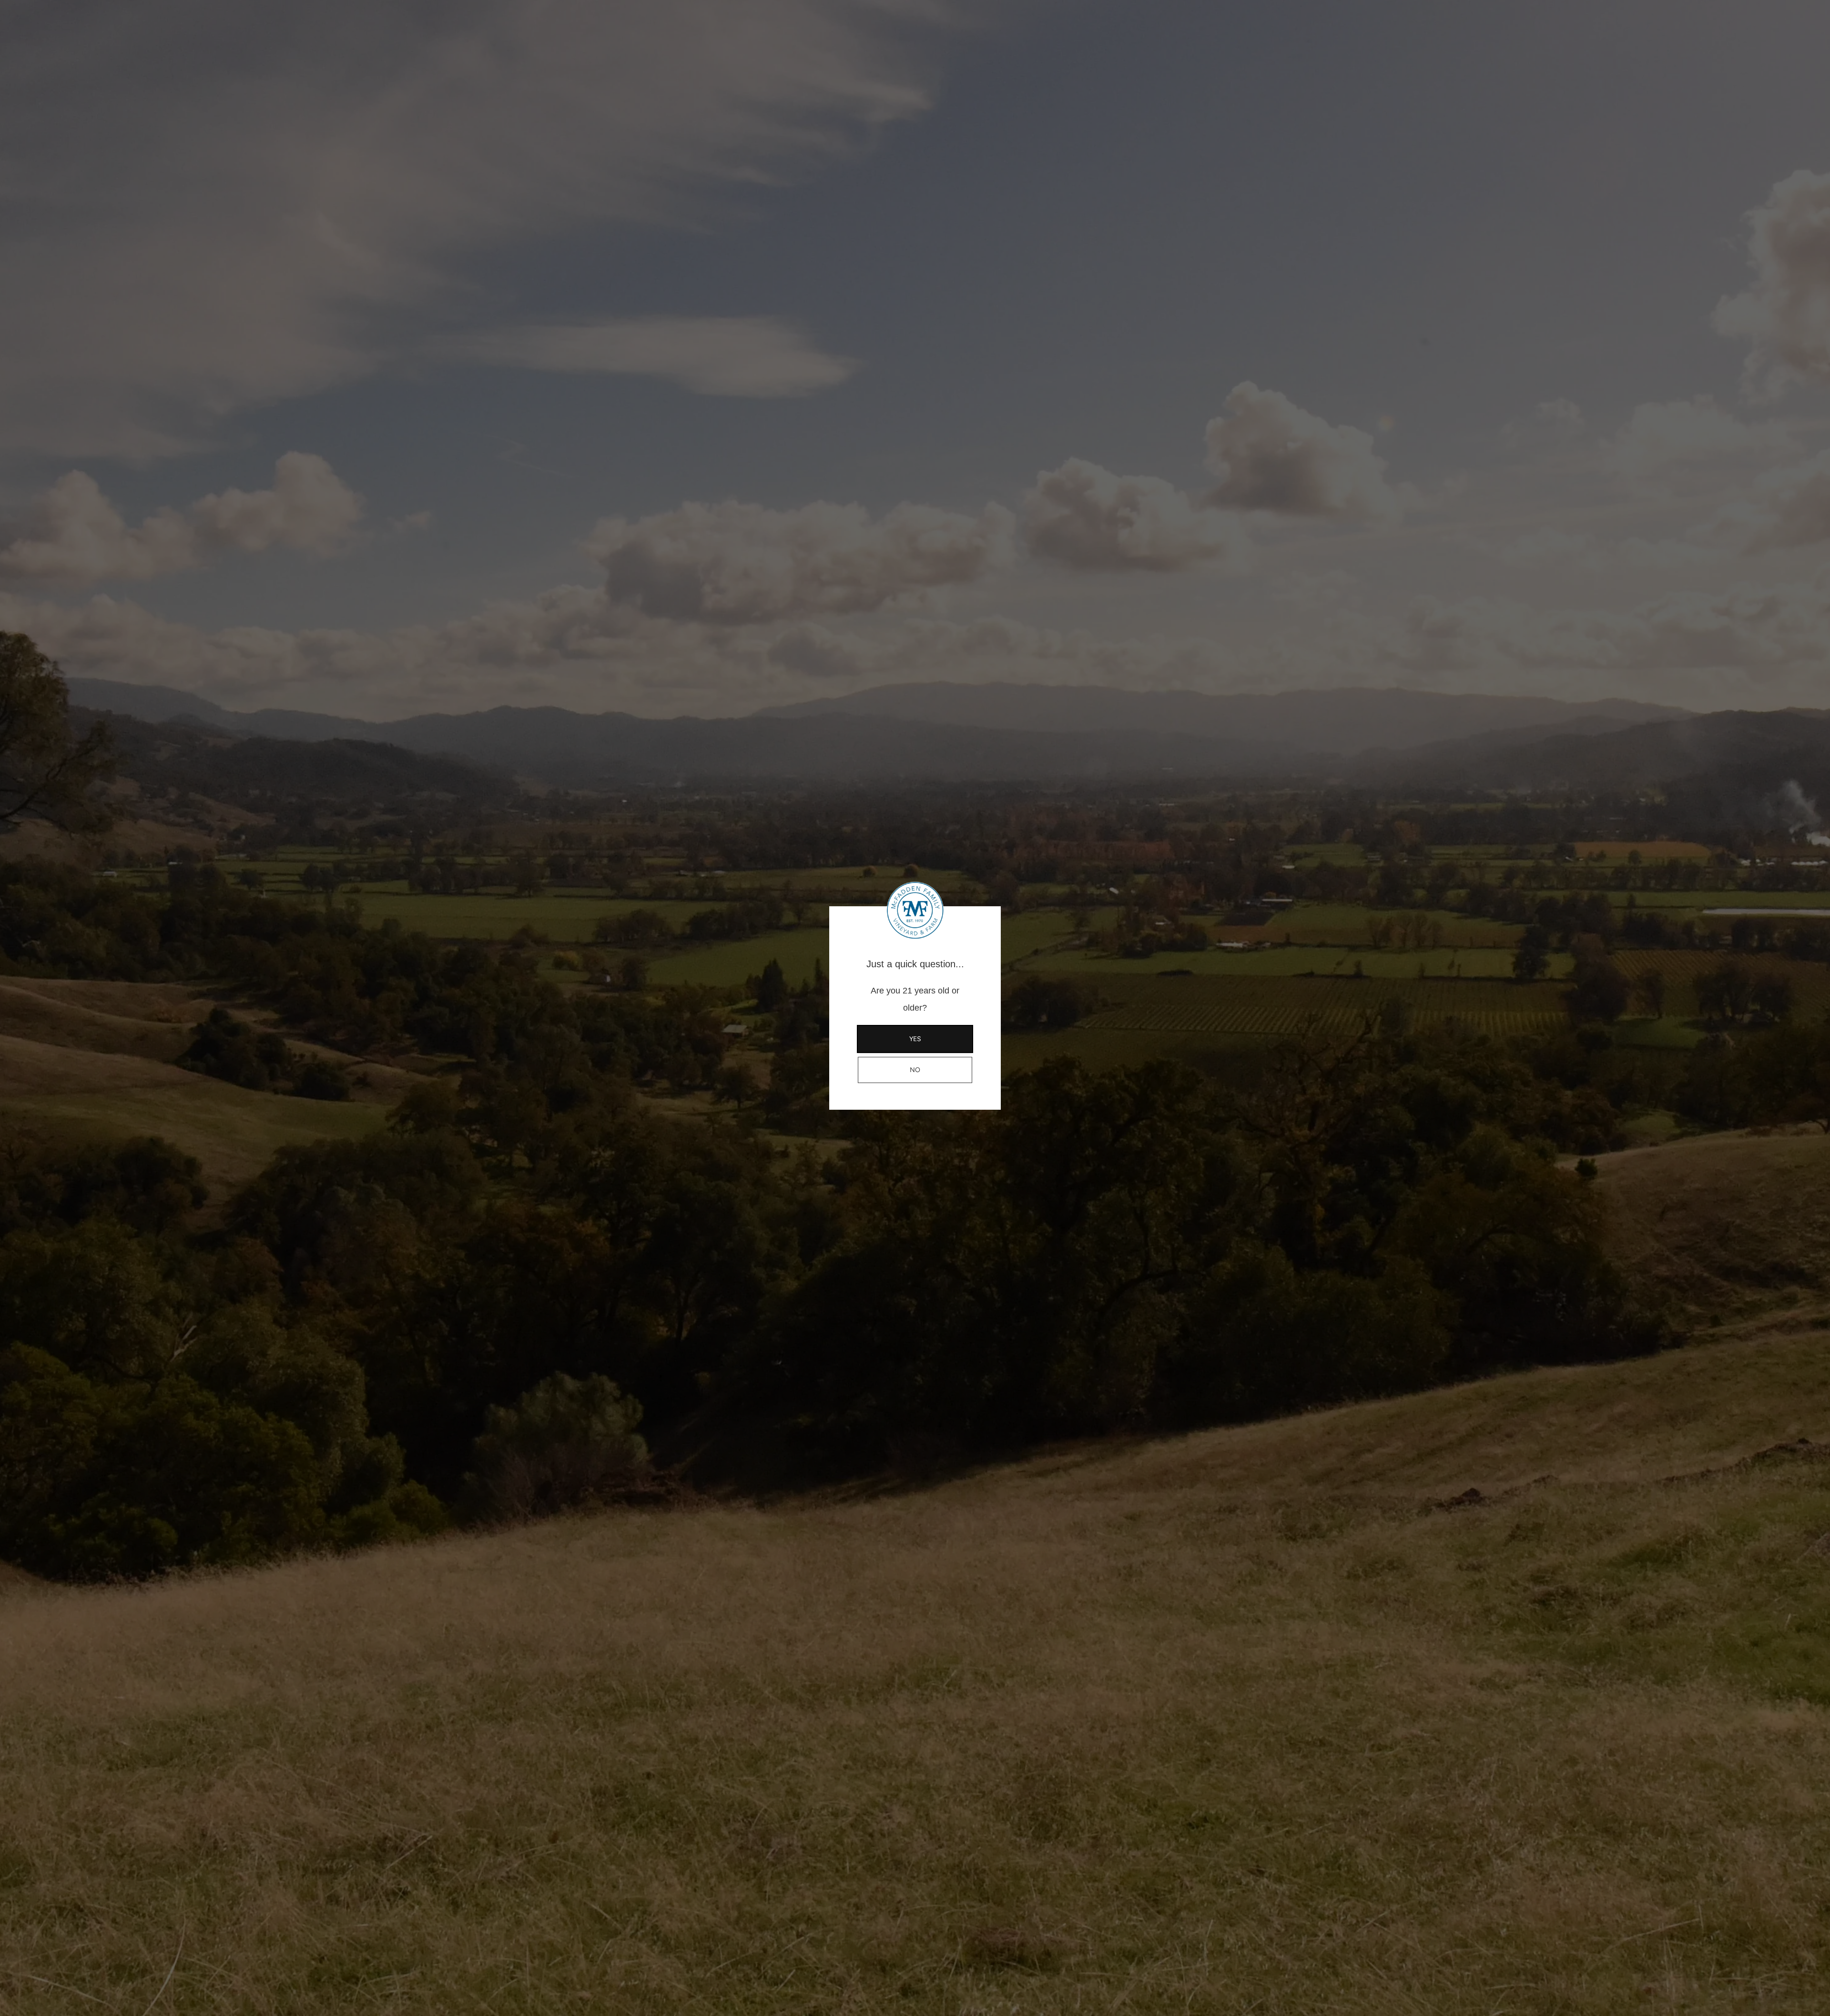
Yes (915, 1039)
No (915, 1070)
